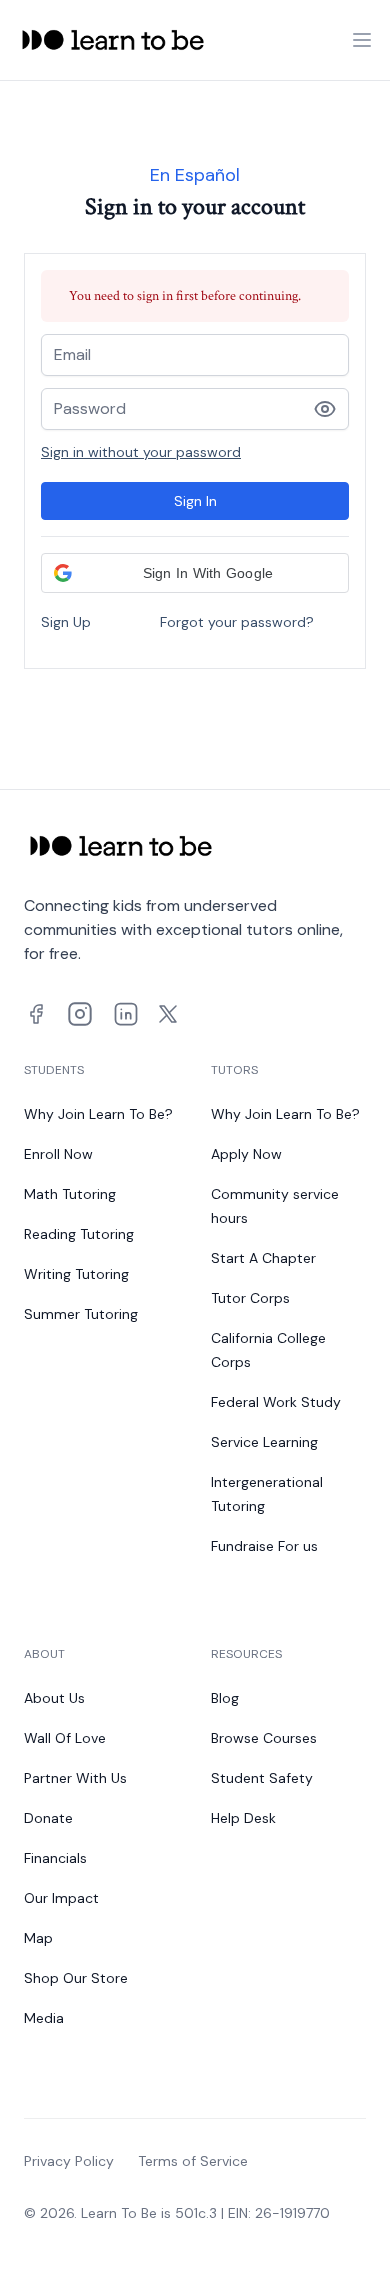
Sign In (195, 501)
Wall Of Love (65, 1738)
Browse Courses (264, 1738)
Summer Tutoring (81, 1314)
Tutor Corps (250, 1298)
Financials (55, 1858)
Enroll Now (58, 1154)
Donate (48, 1818)
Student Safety (262, 1778)
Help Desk (243, 1818)
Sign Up (66, 622)
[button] (195, 573)
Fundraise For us (264, 1546)
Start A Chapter (263, 1258)
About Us (54, 1698)
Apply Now (246, 1154)
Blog (225, 1698)
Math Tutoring (70, 1194)
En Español (195, 175)
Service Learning (264, 1442)
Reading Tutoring (79, 1234)
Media (44, 2018)
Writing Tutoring (76, 1274)
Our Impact (61, 1898)
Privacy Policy (69, 2161)
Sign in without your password (141, 452)
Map (38, 1938)
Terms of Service (193, 2161)
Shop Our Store (76, 1978)
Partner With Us (75, 1778)
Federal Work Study (276, 1402)
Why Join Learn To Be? (98, 1114)
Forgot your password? (237, 622)
